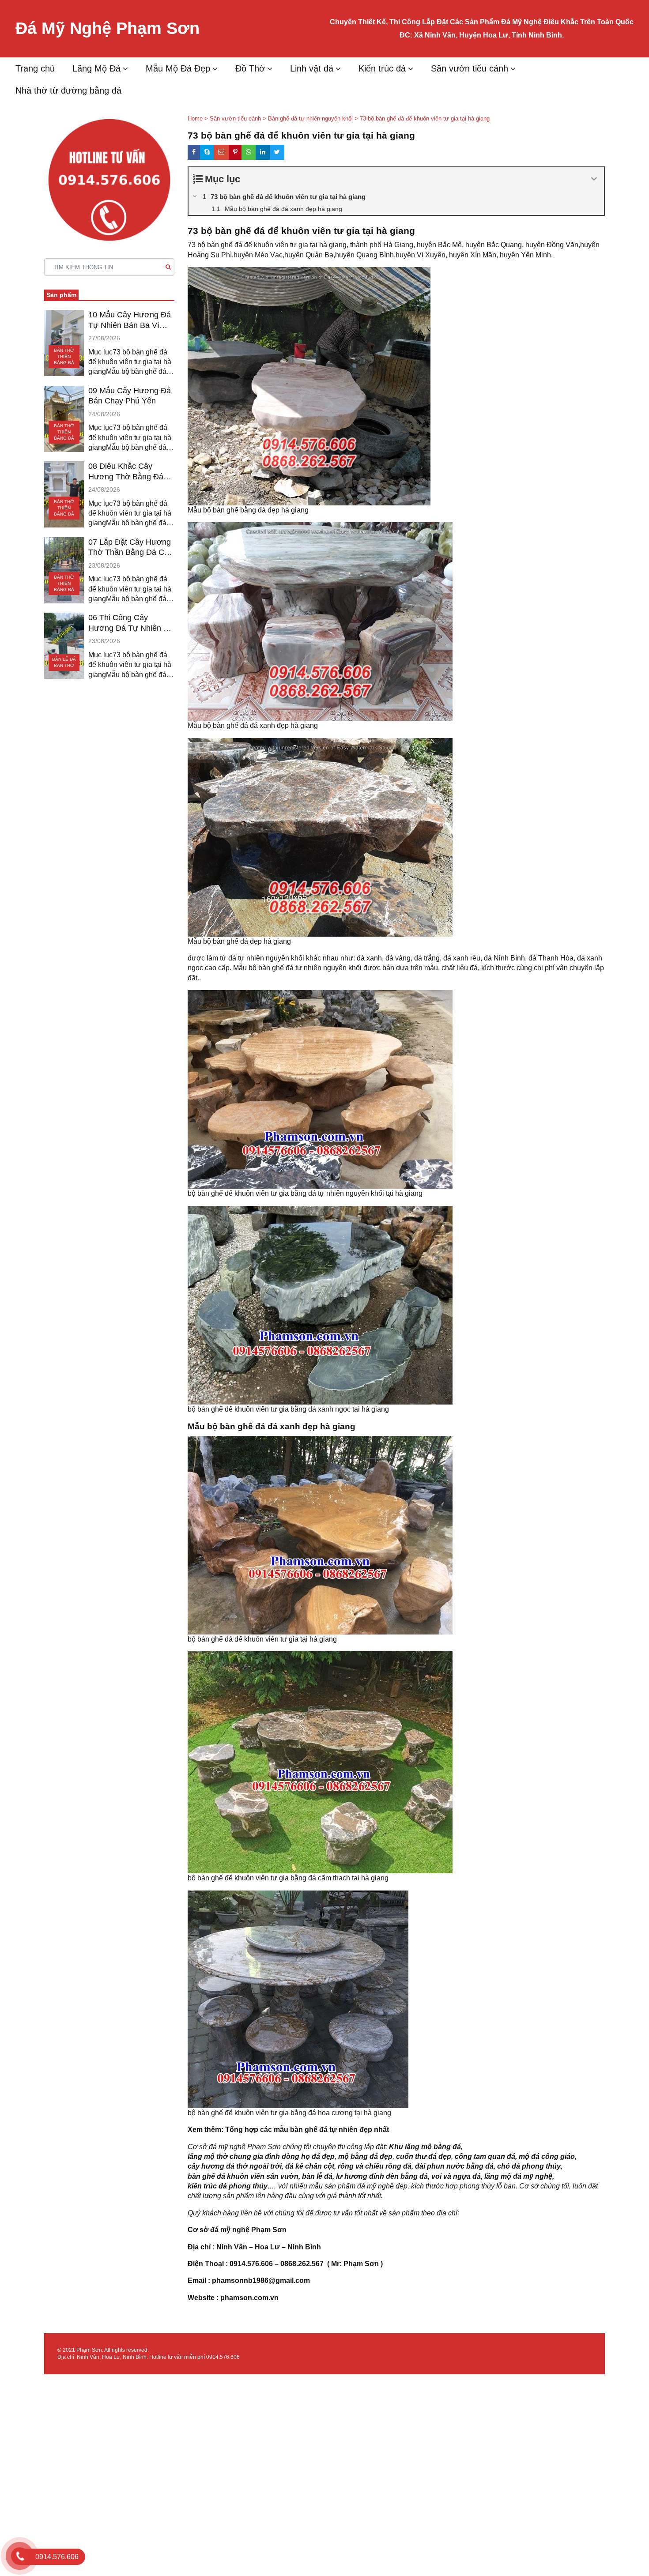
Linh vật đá (312, 68)
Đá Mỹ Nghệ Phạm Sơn (108, 28)
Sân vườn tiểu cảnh (470, 68)
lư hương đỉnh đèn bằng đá (382, 2176)
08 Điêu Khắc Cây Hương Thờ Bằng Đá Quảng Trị (126, 472)
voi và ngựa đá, (457, 2176)
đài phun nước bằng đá (454, 2166)
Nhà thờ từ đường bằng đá (68, 90)
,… (272, 2186)
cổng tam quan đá (485, 2156)
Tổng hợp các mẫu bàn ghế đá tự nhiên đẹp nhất (307, 2130)
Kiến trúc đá (382, 68)
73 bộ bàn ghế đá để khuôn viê (236, 245)
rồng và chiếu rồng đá (375, 2166)
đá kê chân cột (310, 2166)
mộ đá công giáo (547, 2156)
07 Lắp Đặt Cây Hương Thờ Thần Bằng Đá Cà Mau (130, 548)
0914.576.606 (223, 2357)
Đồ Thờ (250, 68)
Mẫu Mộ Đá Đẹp (178, 68)
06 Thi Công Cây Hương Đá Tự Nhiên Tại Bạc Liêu (131, 623)
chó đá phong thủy (529, 2166)
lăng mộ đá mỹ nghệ (518, 2176)
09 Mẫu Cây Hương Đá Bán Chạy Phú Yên (130, 396)
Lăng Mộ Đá (96, 68)
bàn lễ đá (317, 2176)
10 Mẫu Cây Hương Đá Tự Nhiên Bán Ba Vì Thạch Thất (130, 320)
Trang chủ (35, 68)
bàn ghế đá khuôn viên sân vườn (243, 2176)
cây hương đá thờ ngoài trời (235, 2166)
